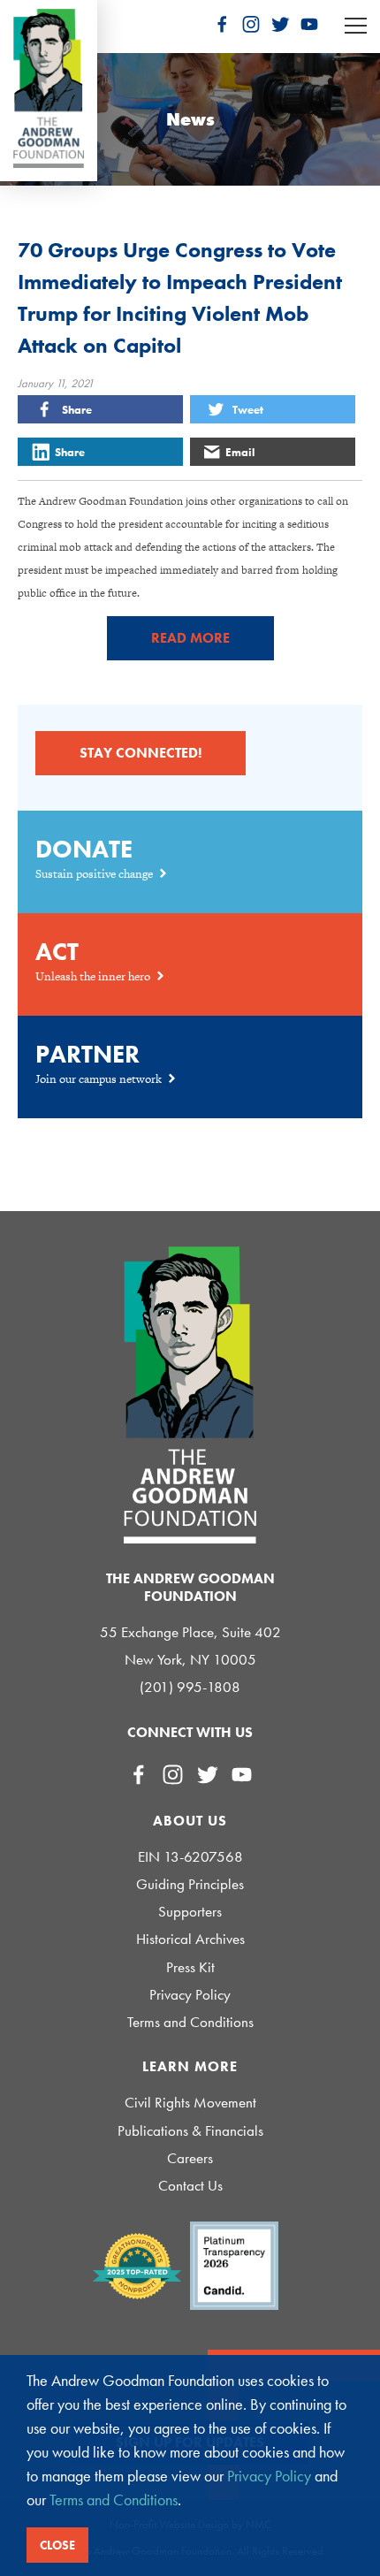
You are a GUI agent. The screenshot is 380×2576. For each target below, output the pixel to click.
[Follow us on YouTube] (309, 24)
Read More (190, 638)
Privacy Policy (190, 1995)
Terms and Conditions (190, 2022)
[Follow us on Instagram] (251, 24)
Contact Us (190, 2186)
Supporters (190, 1912)
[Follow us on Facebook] (222, 24)
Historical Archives (190, 1939)
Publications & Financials (190, 2131)
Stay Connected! (141, 753)
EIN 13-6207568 (190, 1857)
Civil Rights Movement (190, 2103)
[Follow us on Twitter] (280, 24)
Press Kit (190, 1967)
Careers (190, 2158)
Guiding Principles (190, 1884)
